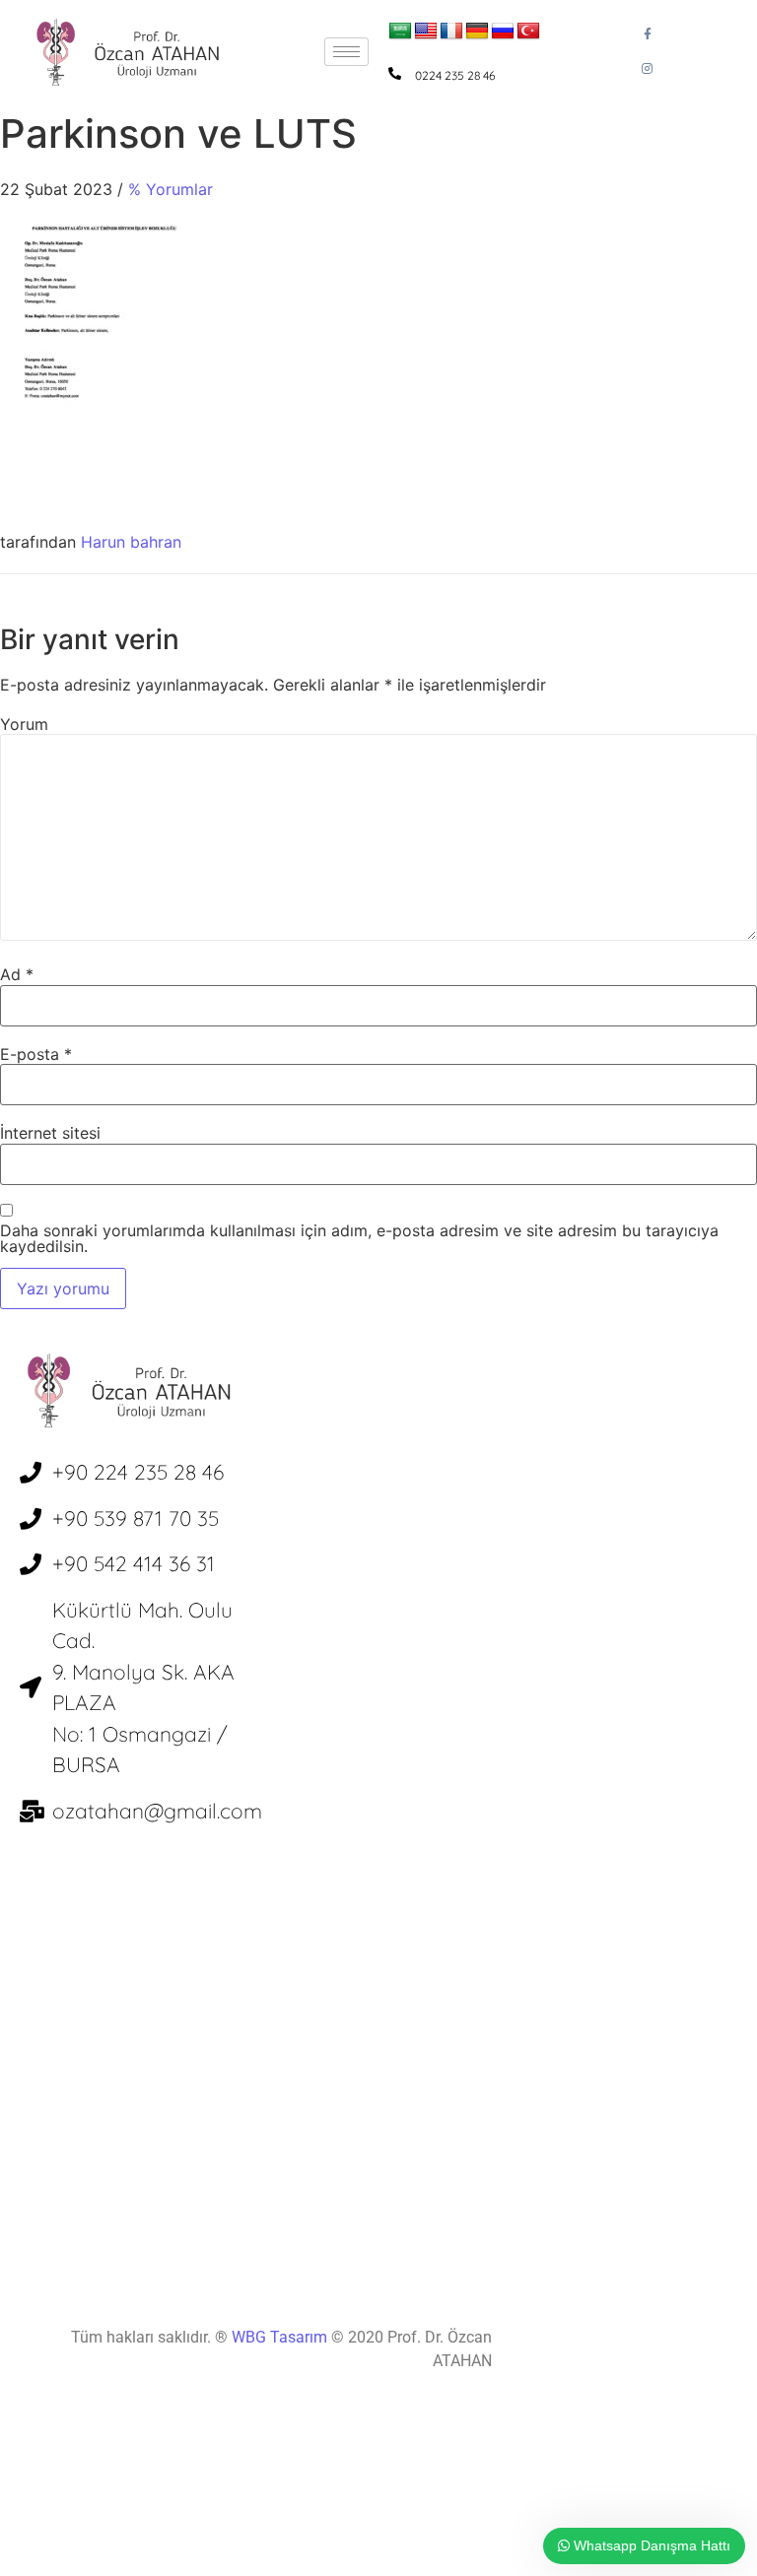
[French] (451, 32)
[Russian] (503, 32)
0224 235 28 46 (455, 75)
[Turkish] (528, 32)
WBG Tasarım (281, 2337)
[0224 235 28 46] (395, 73)
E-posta (36, 1054)
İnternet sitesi (50, 1133)
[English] (426, 32)
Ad (17, 974)
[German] (477, 32)
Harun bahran (131, 542)
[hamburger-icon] (346, 52)
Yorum (24, 724)
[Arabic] (400, 32)
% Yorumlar (171, 189)
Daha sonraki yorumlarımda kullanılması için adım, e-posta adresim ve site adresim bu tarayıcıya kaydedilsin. (359, 1238)
